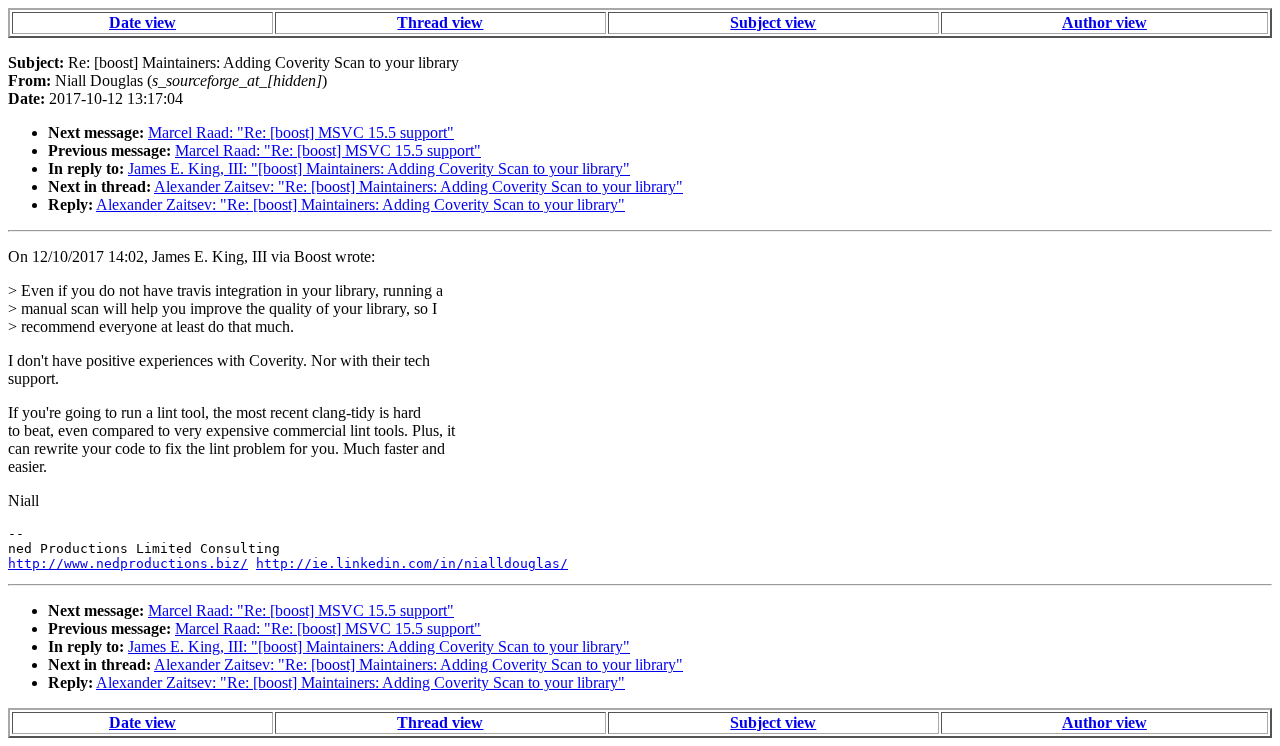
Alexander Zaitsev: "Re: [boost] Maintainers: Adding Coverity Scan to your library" (418, 186)
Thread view (440, 22)
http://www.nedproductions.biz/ (128, 563)
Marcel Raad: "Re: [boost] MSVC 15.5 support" (301, 132)
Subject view (773, 22)
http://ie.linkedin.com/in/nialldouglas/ (412, 563)
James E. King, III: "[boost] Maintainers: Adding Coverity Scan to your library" (379, 168)
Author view (1104, 22)
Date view (142, 22)
